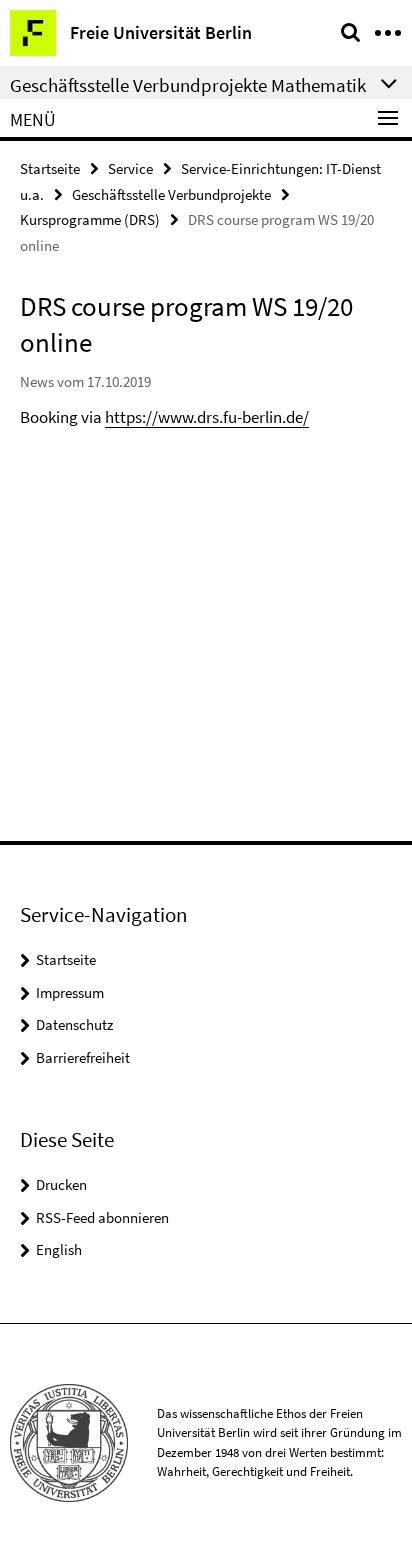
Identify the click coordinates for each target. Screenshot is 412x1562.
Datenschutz (74, 1024)
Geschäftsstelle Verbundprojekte (171, 194)
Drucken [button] (61, 1184)
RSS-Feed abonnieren (102, 1217)
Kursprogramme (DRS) (90, 219)
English (59, 1249)
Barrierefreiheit (83, 1057)
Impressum (70, 992)
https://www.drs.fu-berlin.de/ (207, 417)
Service (130, 168)
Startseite (50, 168)
